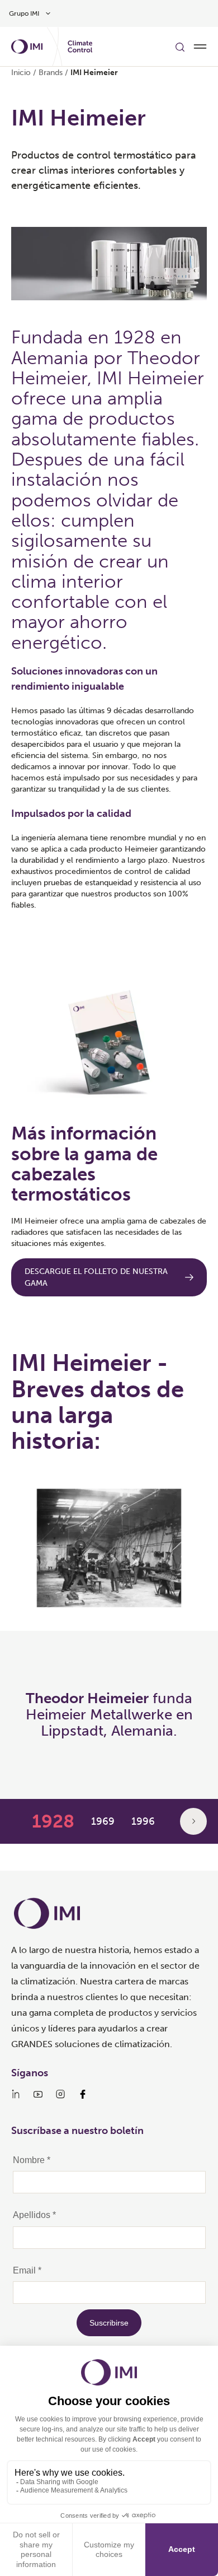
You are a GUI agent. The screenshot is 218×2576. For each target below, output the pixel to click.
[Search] (180, 47)
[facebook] (83, 2094)
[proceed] (193, 1821)
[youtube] (38, 2094)
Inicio (21, 73)
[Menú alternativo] (200, 47)
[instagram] (60, 2094)
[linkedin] (16, 2094)
